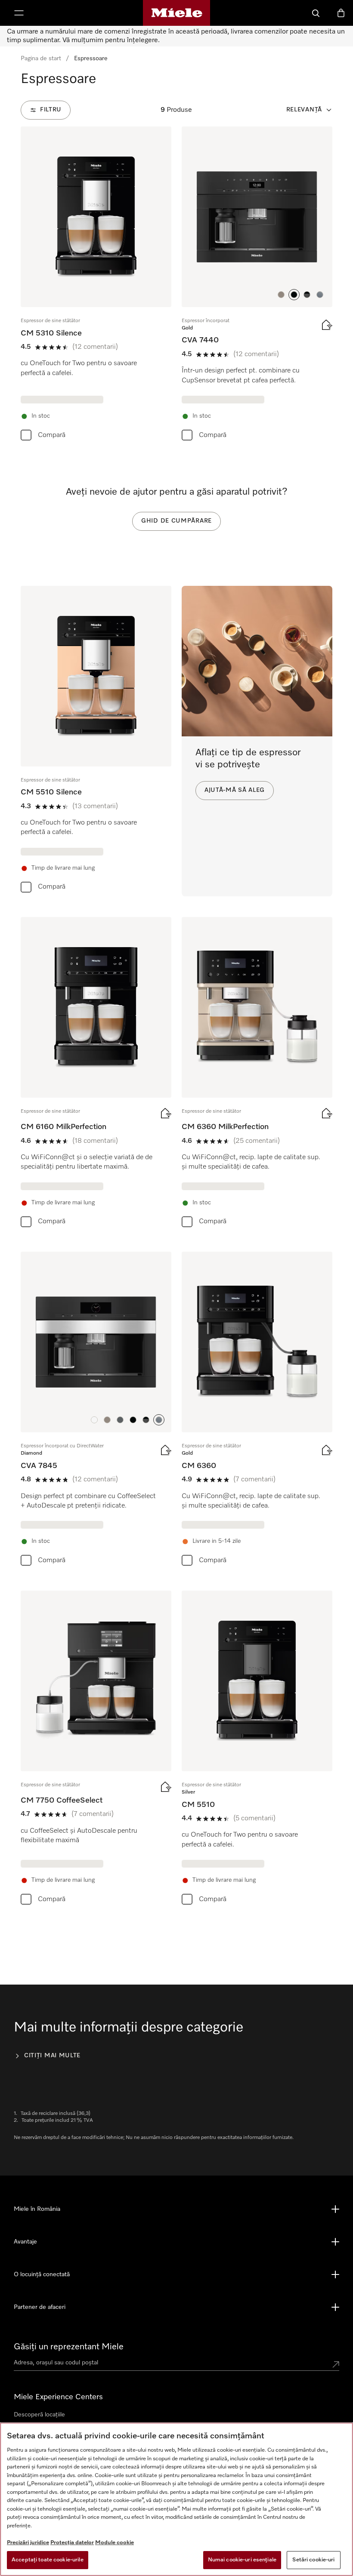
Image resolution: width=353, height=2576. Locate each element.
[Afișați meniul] (19, 13)
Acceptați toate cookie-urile (48, 2560)
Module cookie (115, 2543)
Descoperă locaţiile (39, 2415)
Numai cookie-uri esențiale (242, 2560)
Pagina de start (41, 58)
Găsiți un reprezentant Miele (69, 2347)
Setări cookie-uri (313, 2560)
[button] (281, 295)
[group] (96, 286)
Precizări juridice (28, 2543)
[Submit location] (336, 2364)
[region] (176, 2499)
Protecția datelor (72, 2543)
